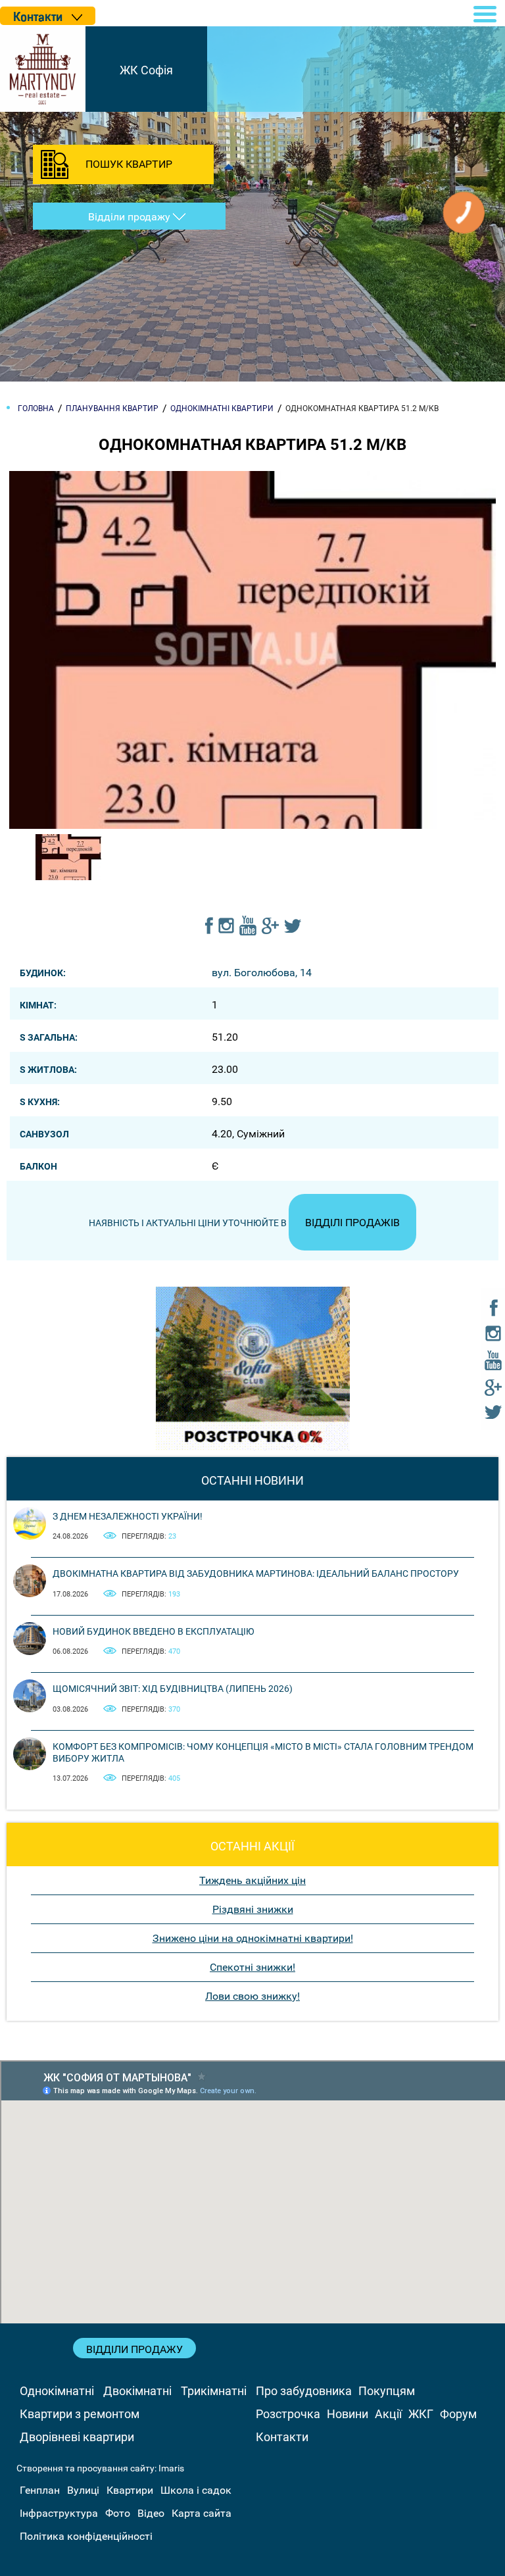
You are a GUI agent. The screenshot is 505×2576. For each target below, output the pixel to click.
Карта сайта (202, 2513)
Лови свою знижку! (252, 1996)
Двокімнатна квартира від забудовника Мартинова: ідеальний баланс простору (256, 1573)
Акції (388, 2414)
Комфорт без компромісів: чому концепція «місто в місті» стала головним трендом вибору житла (263, 1752)
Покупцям (387, 2391)
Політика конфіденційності (86, 2536)
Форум (458, 2414)
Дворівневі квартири (77, 2437)
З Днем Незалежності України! (128, 1516)
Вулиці (83, 2490)
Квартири (130, 2490)
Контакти (282, 2437)
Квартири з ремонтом (80, 2414)
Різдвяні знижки (253, 1909)
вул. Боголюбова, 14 (262, 973)
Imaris (171, 2468)
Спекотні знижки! (252, 1967)
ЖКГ (421, 2414)
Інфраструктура (59, 2513)
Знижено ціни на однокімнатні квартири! (253, 1938)
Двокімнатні (137, 2391)
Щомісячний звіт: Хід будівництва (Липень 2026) (173, 1689)
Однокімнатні (57, 2391)
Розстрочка (288, 2414)
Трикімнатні (214, 2391)
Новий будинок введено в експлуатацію (154, 1631)
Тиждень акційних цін (252, 1880)
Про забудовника (304, 2391)
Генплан (40, 2490)
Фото (118, 2513)
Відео (151, 2513)
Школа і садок (196, 2490)
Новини (348, 2414)
